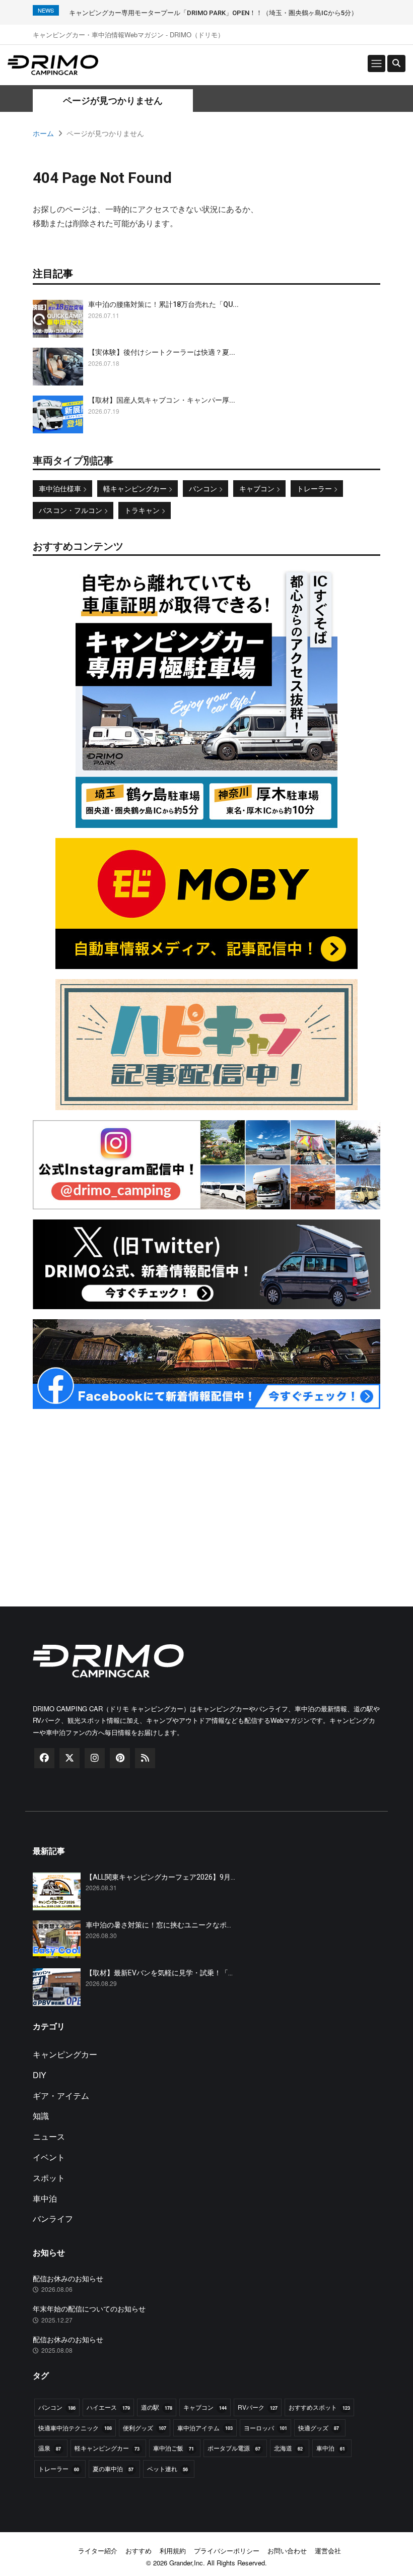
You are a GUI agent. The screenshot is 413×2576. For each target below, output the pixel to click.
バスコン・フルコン (72, 510)
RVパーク (258, 2407)
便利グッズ (145, 2428)
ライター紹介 (98, 2551)
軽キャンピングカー (136, 488)
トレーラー (315, 488)
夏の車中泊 (113, 2468)
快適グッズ (319, 2428)
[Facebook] (44, 1758)
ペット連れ (167, 2468)
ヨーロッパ (265, 2428)
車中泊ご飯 (174, 2448)
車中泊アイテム (205, 2428)
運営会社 (328, 2551)
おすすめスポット (319, 2407)
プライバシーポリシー (227, 2551)
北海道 (288, 2448)
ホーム (43, 133)
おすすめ (139, 2551)
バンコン (204, 488)
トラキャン (143, 510)
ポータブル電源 (234, 2448)
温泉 (50, 2448)
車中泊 (331, 2448)
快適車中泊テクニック (75, 2428)
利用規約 (173, 2551)
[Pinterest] (120, 1758)
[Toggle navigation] (376, 63)
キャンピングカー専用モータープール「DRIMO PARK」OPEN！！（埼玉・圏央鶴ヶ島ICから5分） (213, 13)
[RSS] (145, 1758)
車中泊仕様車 (61, 488)
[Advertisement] (206, 1490)
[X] (70, 1758)
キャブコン (258, 488)
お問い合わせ (287, 2551)
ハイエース (108, 2407)
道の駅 (157, 2407)
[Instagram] (95, 1758)
